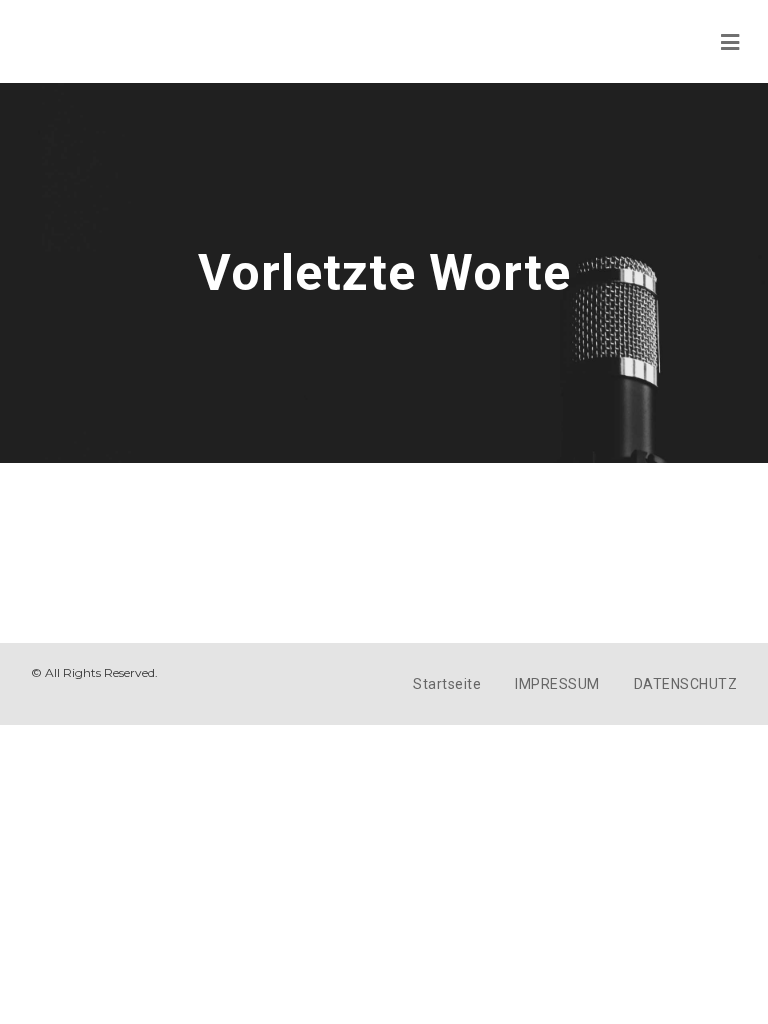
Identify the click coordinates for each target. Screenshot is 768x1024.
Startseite (447, 684)
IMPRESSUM (557, 684)
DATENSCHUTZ (686, 684)
